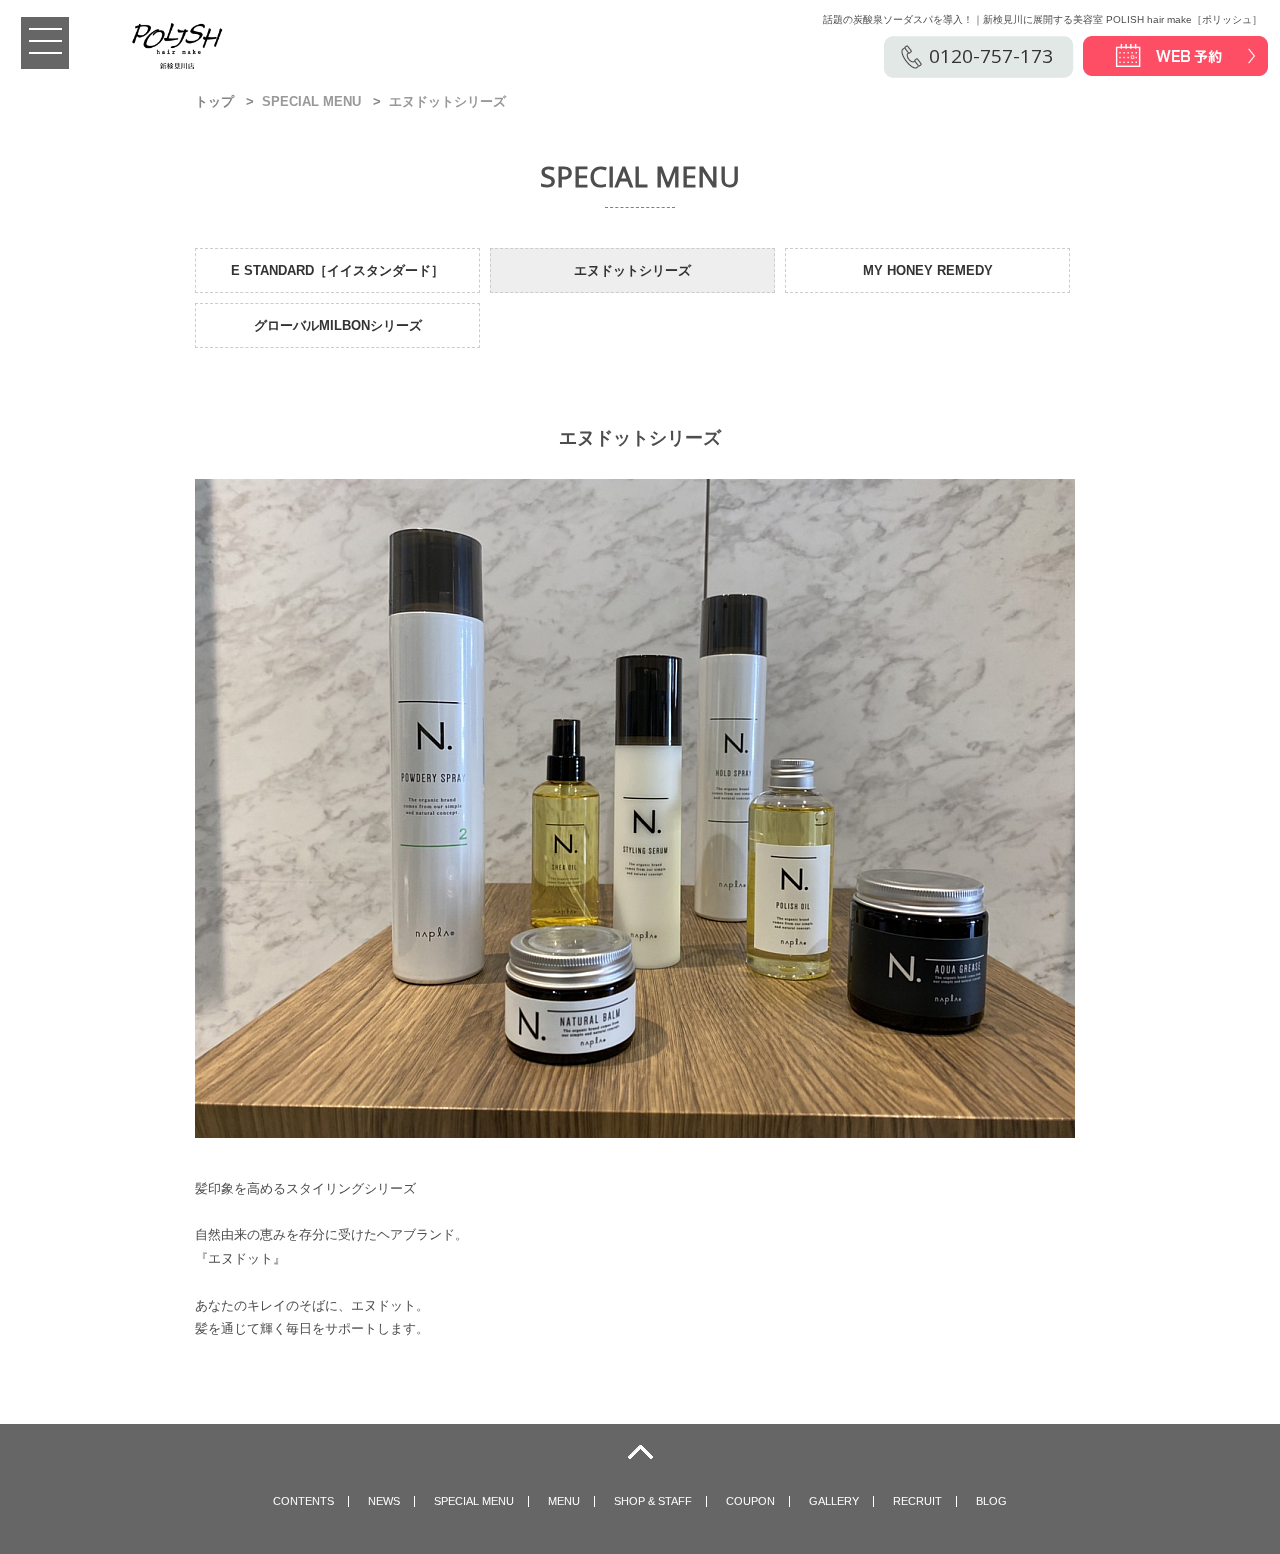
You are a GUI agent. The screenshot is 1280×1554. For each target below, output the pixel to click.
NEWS (384, 1501)
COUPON (750, 1501)
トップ (214, 101)
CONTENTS (303, 1501)
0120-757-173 (991, 56)
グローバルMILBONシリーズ (338, 325)
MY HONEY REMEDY (928, 270)
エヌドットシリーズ (632, 270)
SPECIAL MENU (474, 1501)
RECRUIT (917, 1501)
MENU (564, 1501)
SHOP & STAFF (653, 1501)
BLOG (991, 1501)
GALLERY (834, 1501)
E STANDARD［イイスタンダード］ (337, 270)
